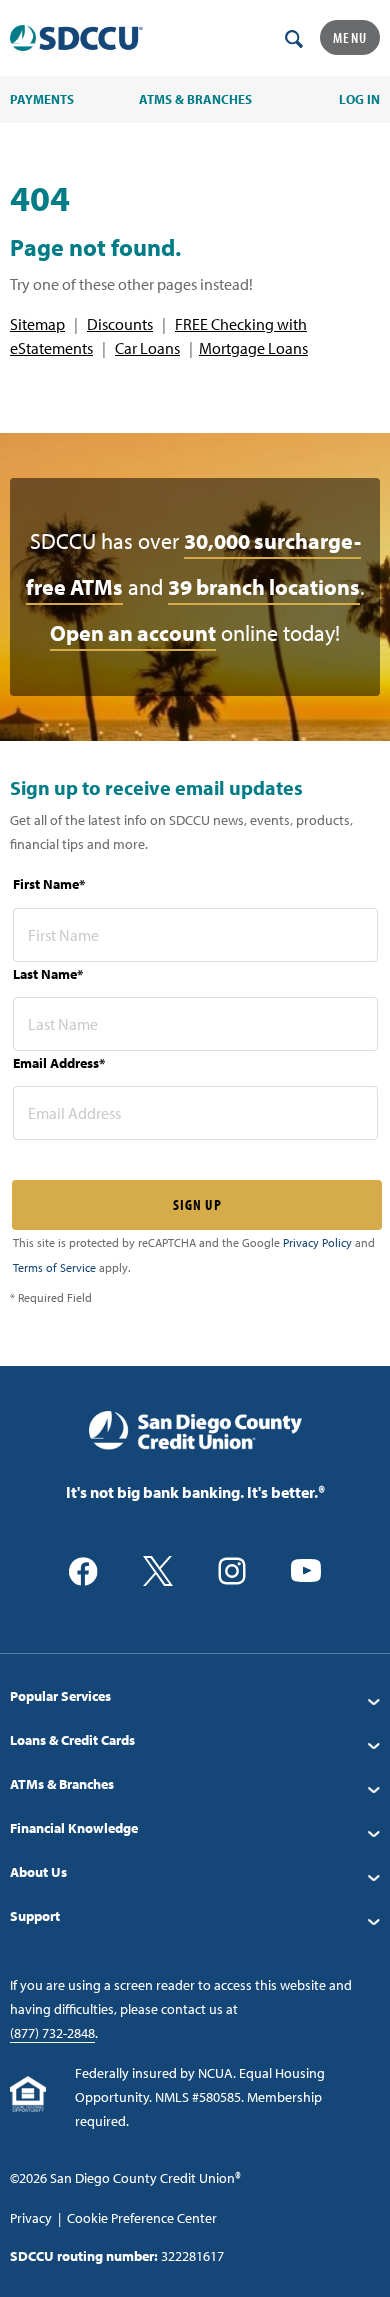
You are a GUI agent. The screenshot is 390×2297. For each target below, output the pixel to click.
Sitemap (37, 324)
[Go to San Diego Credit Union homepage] (195, 1429)
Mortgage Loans (253, 348)
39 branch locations (264, 587)
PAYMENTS (42, 99)
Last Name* (48, 974)
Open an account (133, 633)
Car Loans (147, 348)
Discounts (120, 324)
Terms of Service (54, 1267)
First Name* (49, 884)
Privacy (31, 2218)
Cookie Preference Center (142, 2218)
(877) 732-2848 (52, 2033)
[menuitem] (195, 1696)
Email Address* (59, 1063)
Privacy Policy (317, 1242)
